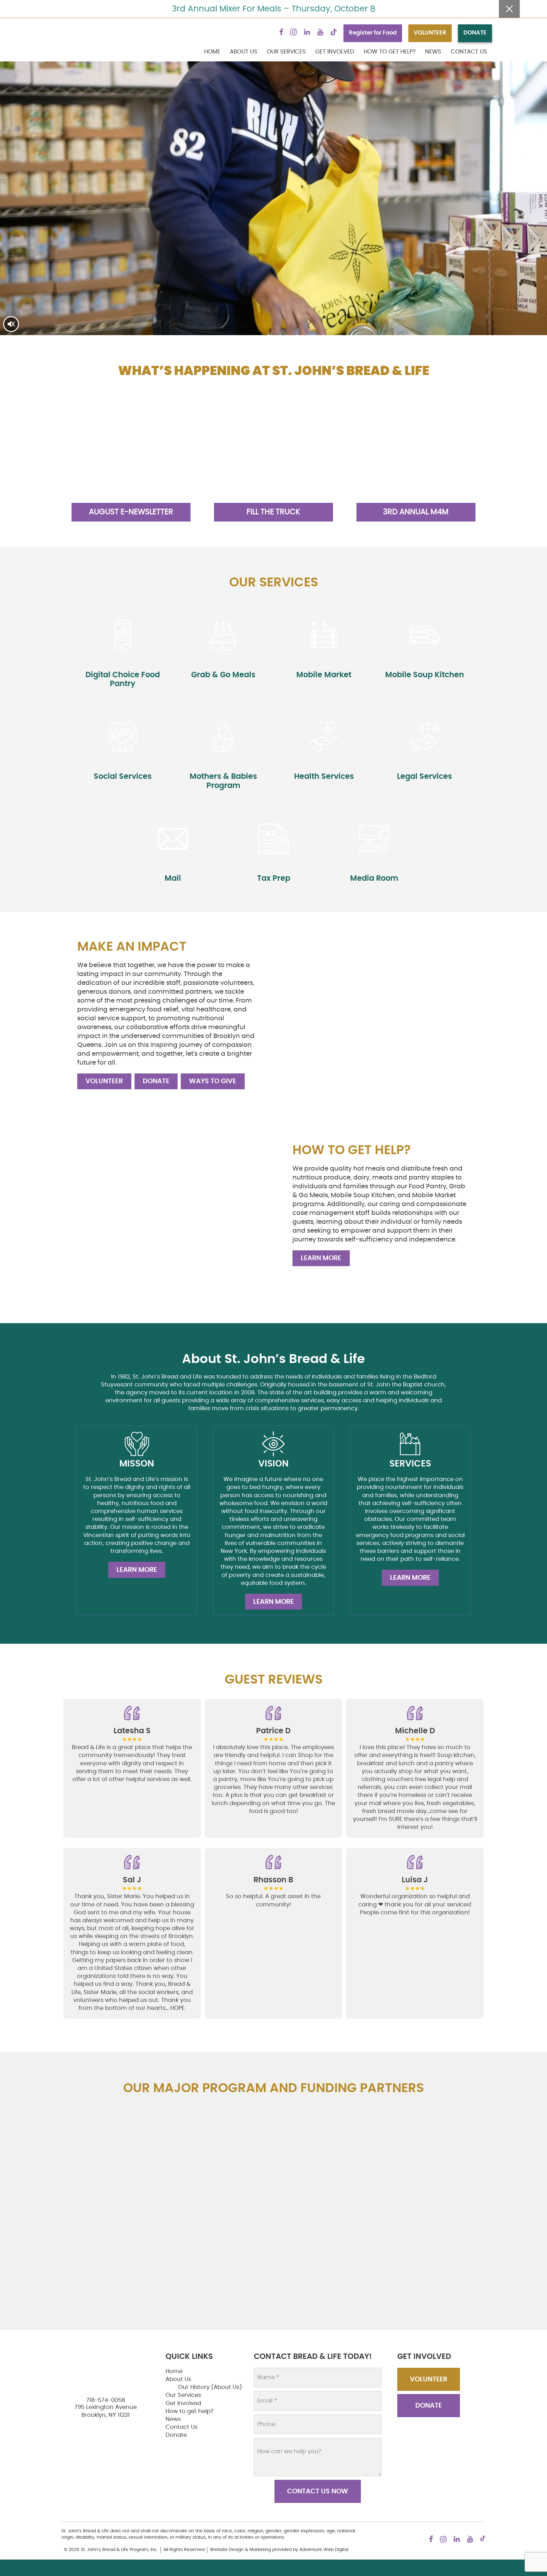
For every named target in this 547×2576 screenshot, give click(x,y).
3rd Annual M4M (416, 512)
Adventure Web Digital (324, 2550)
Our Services (286, 52)
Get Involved (335, 52)
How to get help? (390, 52)
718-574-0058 (106, 2400)
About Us (244, 52)
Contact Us (469, 52)
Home (212, 52)
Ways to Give (213, 1081)
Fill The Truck (273, 512)
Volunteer (104, 1081)
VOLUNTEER (430, 33)
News (433, 52)
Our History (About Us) (210, 2387)
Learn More (321, 1258)
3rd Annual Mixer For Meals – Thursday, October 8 (273, 9)
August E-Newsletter (131, 512)
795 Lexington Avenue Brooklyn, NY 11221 (106, 2411)
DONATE (475, 33)
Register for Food (373, 33)
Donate (156, 1081)
